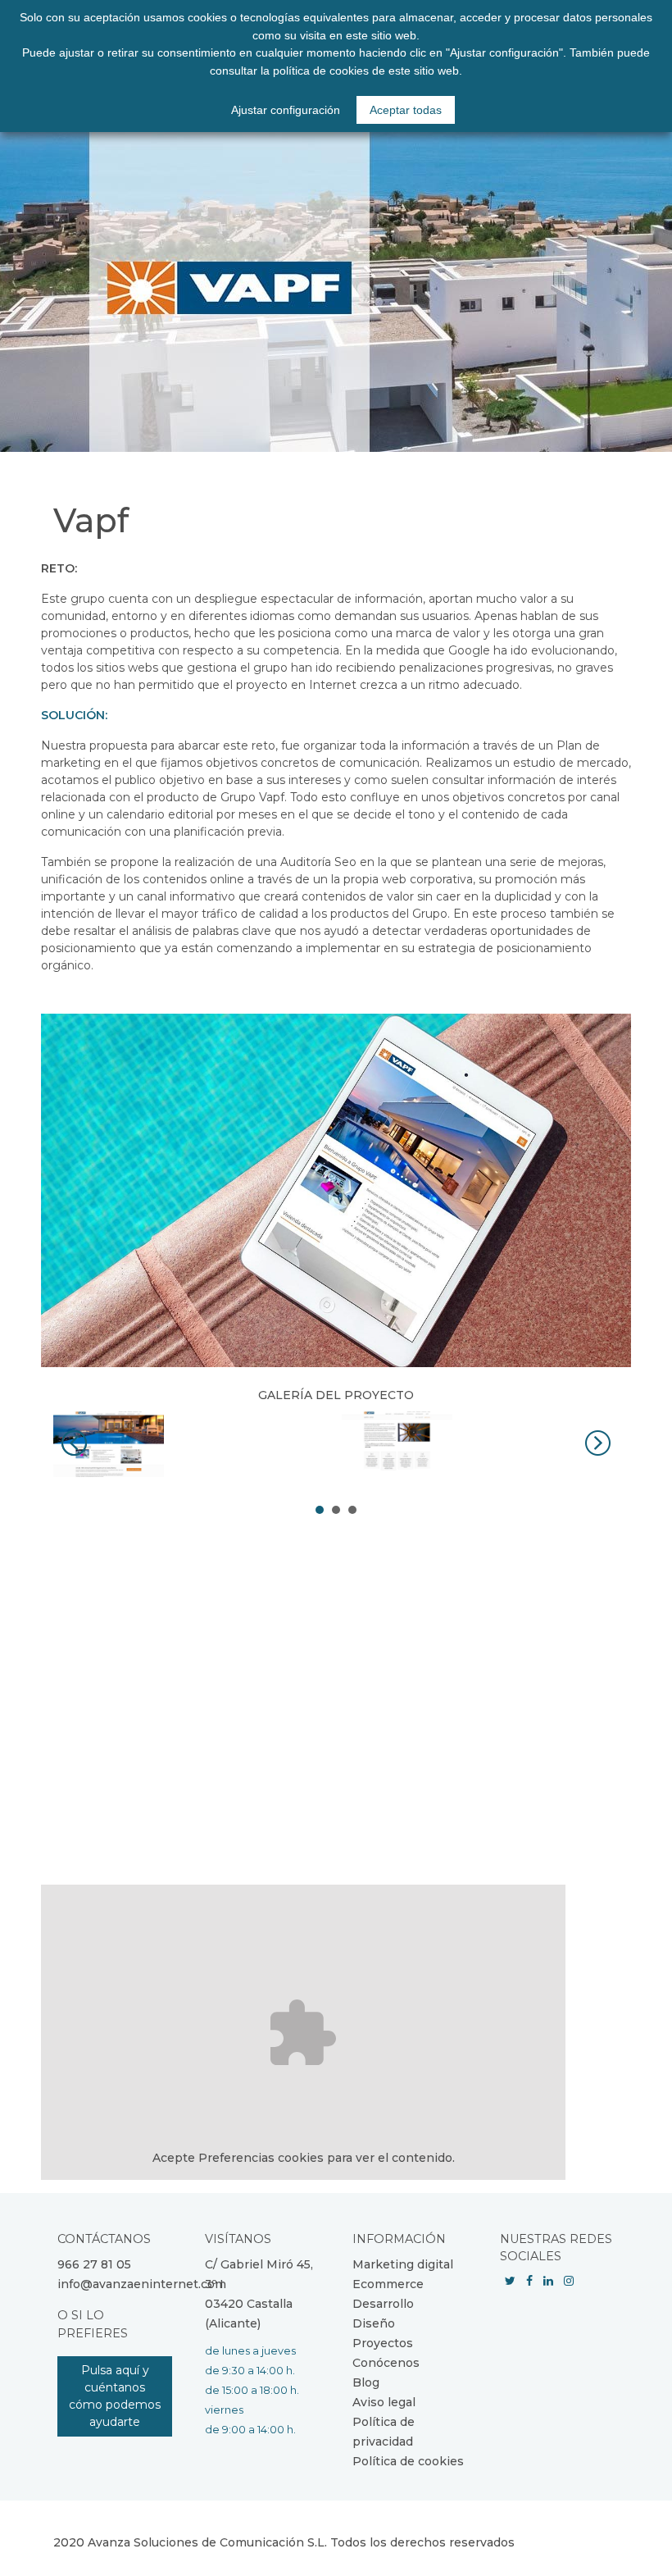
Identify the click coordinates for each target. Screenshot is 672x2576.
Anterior (75, 1443)
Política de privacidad (384, 2432)
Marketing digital (403, 2264)
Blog (366, 2382)
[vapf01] (191, 1444)
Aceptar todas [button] (406, 110)
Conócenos (386, 2363)
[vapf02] (480, 1444)
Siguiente (597, 1443)
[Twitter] (510, 2281)
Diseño (374, 2323)
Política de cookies (408, 2461)
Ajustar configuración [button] (286, 110)
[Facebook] (529, 2281)
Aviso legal (384, 2402)
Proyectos (383, 2343)
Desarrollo (383, 2304)
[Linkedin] (548, 2281)
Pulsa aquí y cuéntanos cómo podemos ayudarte (115, 2396)
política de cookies (321, 71)
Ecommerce (388, 2284)
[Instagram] (569, 2281)
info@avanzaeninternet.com (142, 2284)
